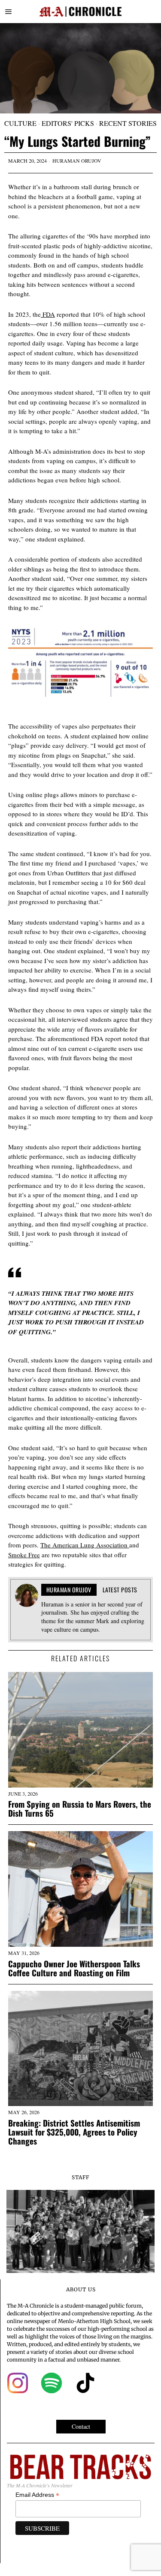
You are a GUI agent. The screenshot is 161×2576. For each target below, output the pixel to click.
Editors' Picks (68, 123)
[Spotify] (52, 2383)
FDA (48, 314)
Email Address (37, 2495)
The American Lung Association (85, 1545)
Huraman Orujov (77, 161)
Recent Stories (128, 123)
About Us (81, 2289)
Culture (20, 123)
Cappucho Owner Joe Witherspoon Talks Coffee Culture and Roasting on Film (74, 1968)
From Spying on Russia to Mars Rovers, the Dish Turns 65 (80, 1809)
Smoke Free (24, 1555)
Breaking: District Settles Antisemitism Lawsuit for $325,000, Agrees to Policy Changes (74, 2132)
